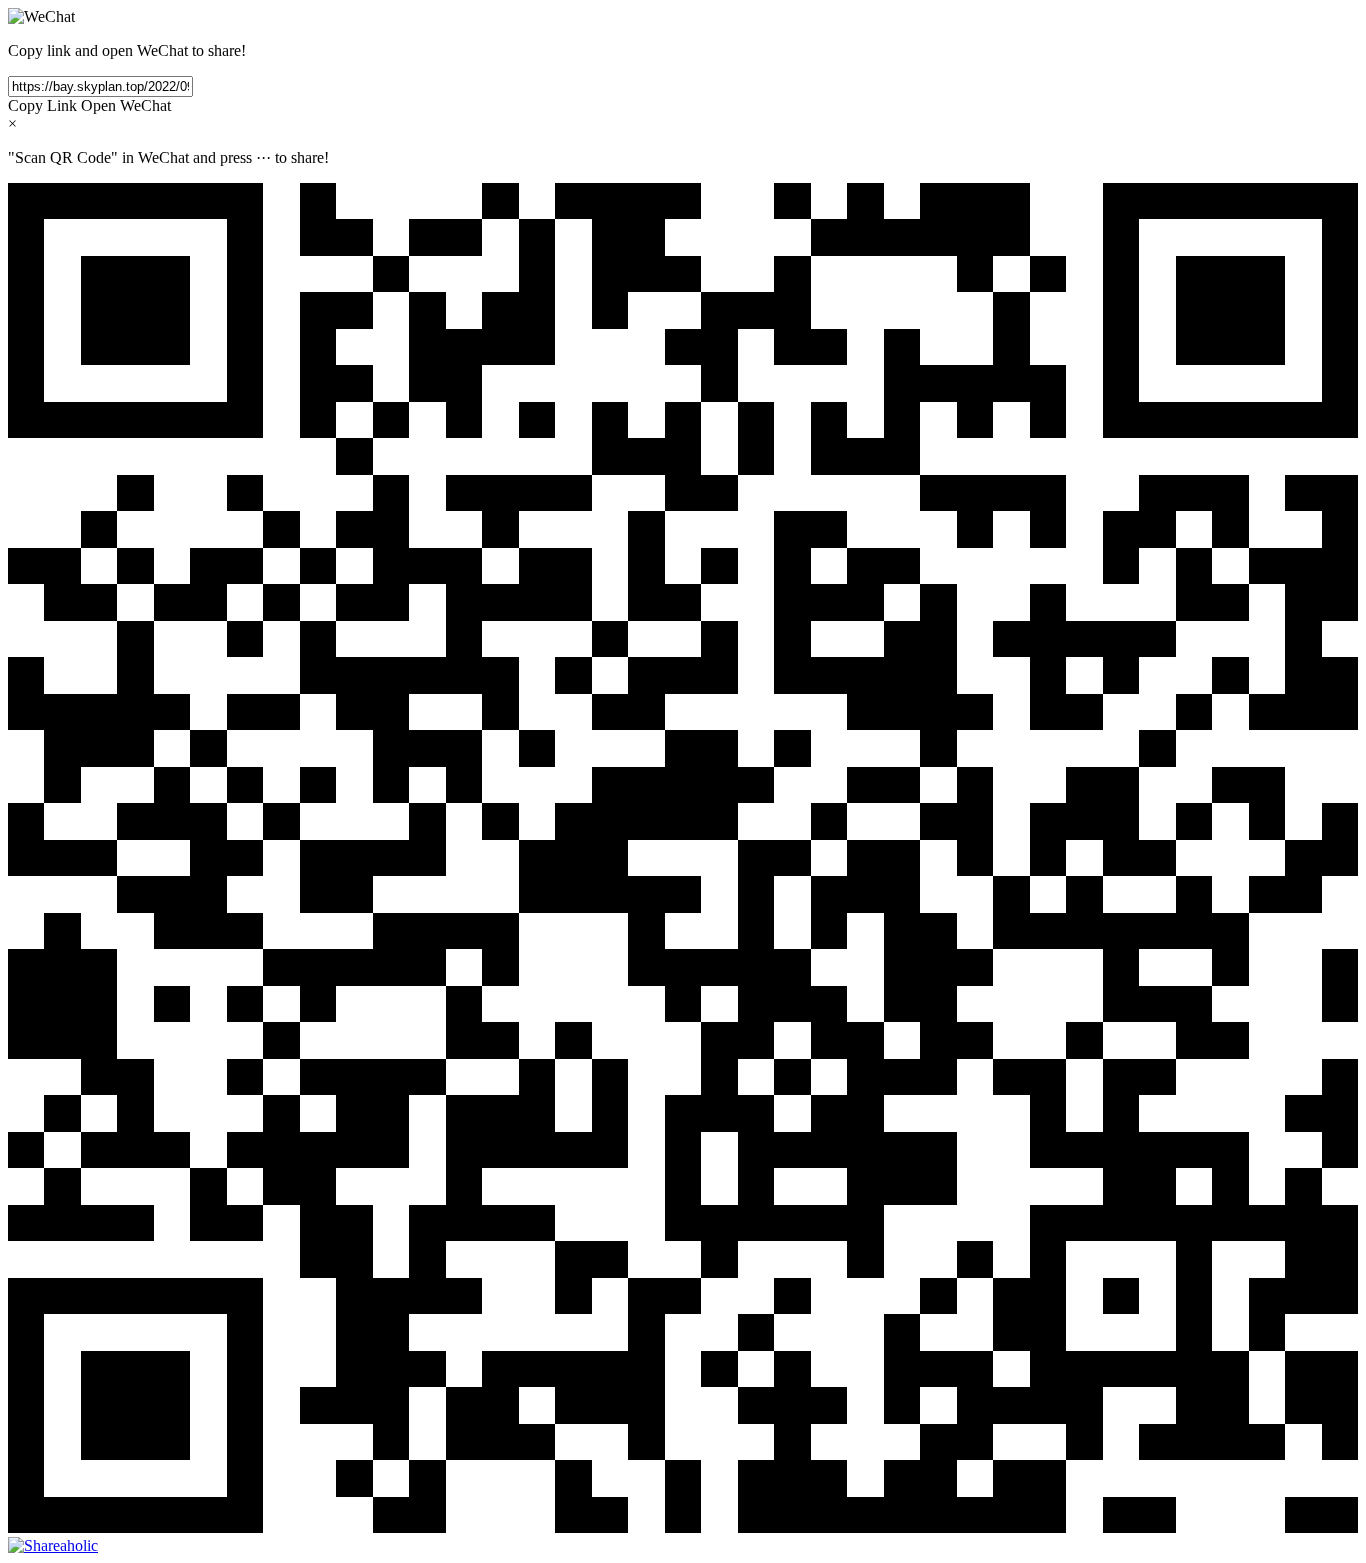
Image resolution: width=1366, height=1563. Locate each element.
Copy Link (42, 105)
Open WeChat (126, 105)
